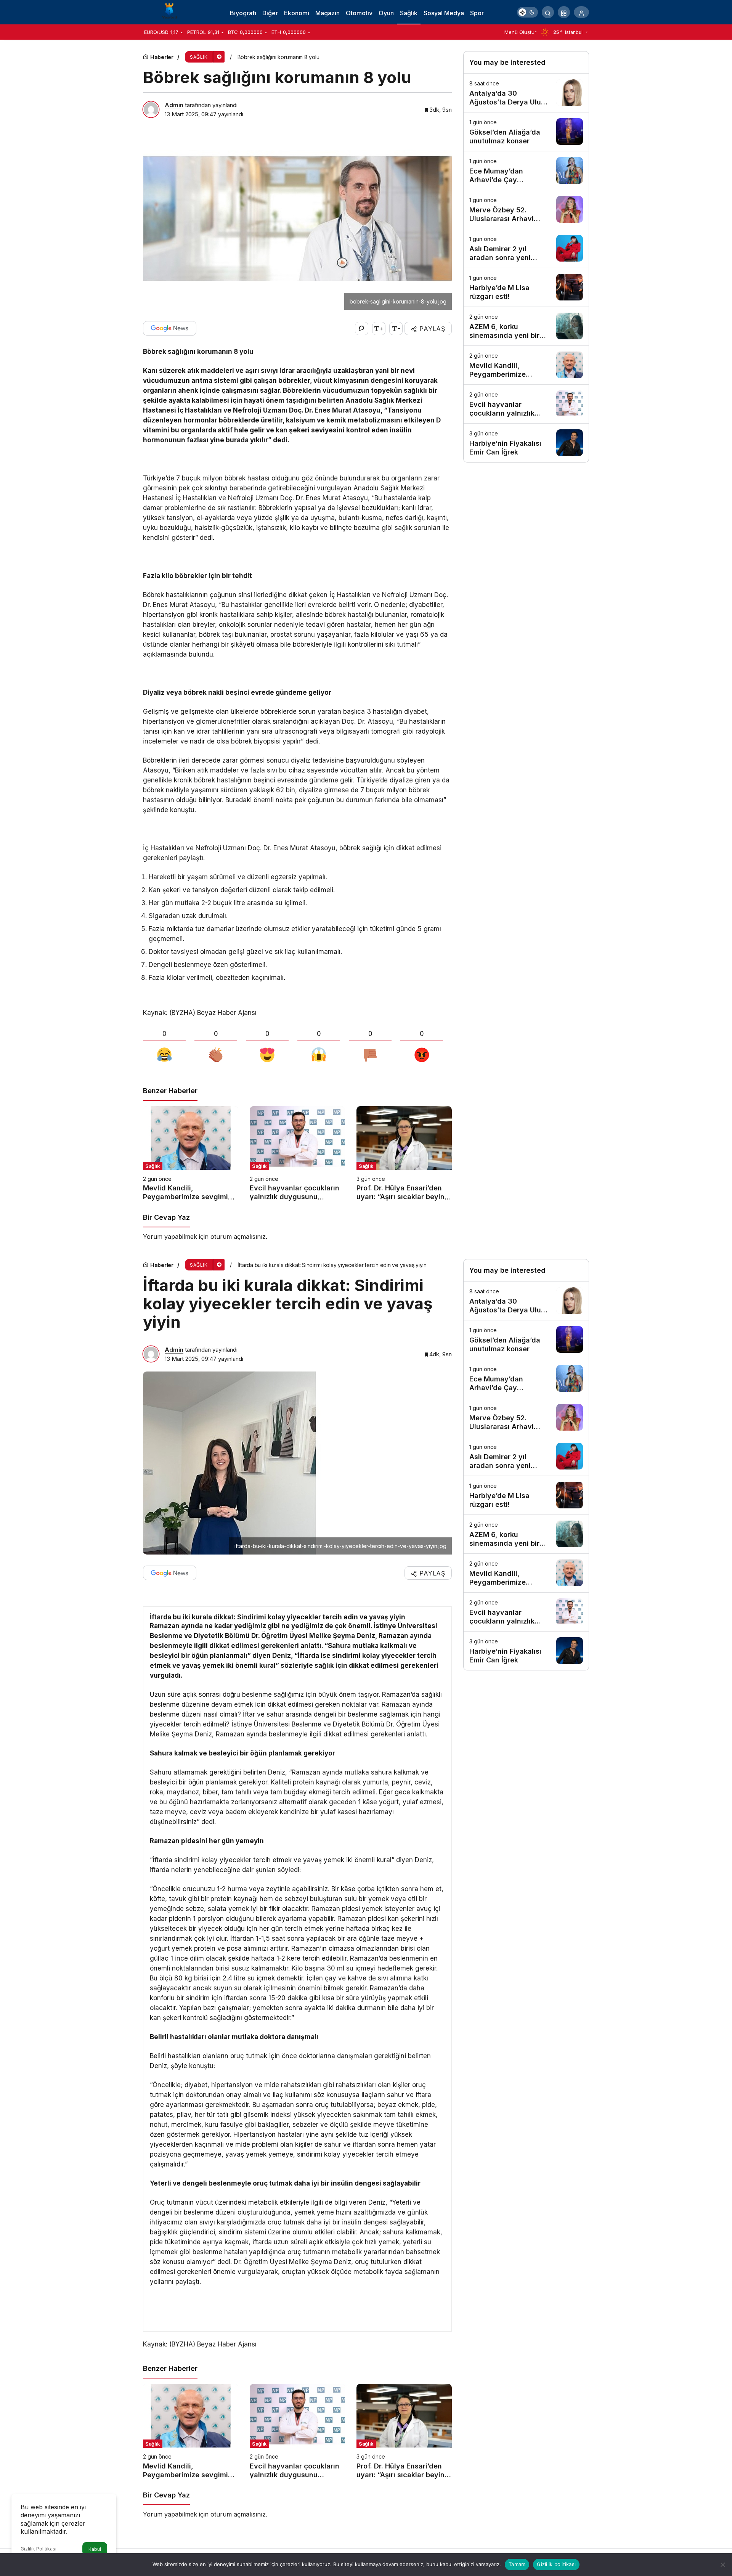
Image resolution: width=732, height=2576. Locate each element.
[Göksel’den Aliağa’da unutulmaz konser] (526, 132)
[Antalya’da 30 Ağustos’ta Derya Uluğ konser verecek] (526, 93)
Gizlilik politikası (556, 2564)
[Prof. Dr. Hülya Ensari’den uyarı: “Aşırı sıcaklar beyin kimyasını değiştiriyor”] (404, 1154)
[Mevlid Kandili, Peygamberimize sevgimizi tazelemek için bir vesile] (191, 1154)
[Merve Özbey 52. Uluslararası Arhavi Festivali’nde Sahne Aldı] (526, 210)
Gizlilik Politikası (39, 2549)
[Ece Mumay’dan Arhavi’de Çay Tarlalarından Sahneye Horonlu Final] (526, 171)
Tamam (517, 2564)
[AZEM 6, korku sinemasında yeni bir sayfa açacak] (526, 326)
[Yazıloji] (172, 11)
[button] (564, 12)
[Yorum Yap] (362, 328)
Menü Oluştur (520, 32)
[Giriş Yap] (581, 12)
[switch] (527, 12)
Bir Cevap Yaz (166, 1217)
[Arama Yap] (548, 12)
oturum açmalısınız (238, 1237)
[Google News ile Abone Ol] (170, 328)
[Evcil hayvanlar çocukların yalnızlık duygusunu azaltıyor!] (297, 1154)
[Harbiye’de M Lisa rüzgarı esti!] (526, 287)
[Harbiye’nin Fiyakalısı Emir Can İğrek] (526, 443)
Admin (174, 105)
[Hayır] (722, 2565)
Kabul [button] (95, 2549)
